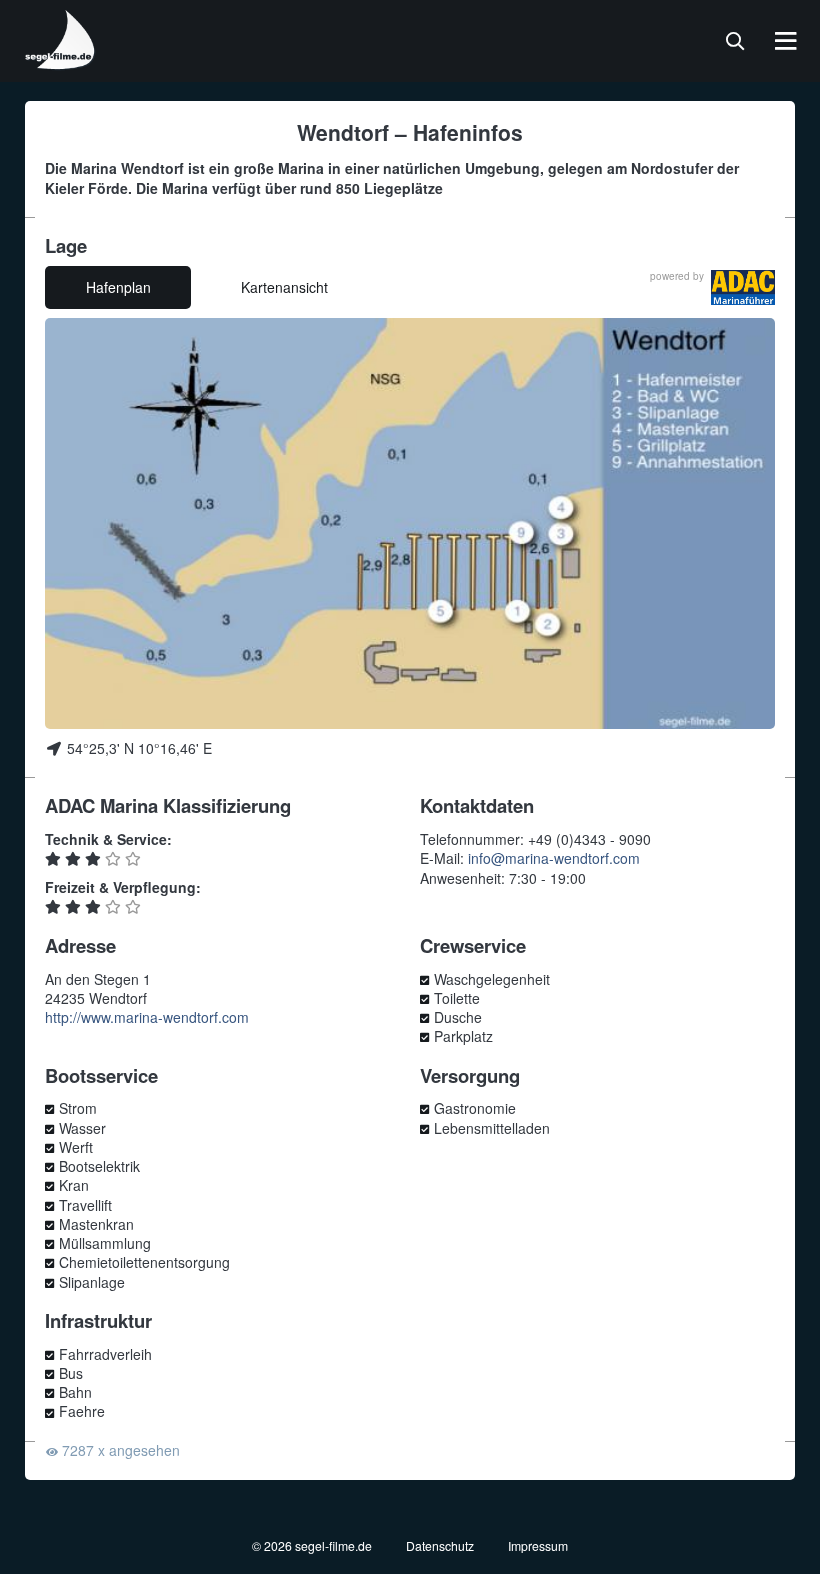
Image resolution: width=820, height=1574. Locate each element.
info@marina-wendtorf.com (554, 858)
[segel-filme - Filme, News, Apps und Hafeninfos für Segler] (61, 62)
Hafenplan (118, 287)
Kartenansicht (284, 287)
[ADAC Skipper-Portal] (743, 287)
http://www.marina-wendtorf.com (147, 1017)
